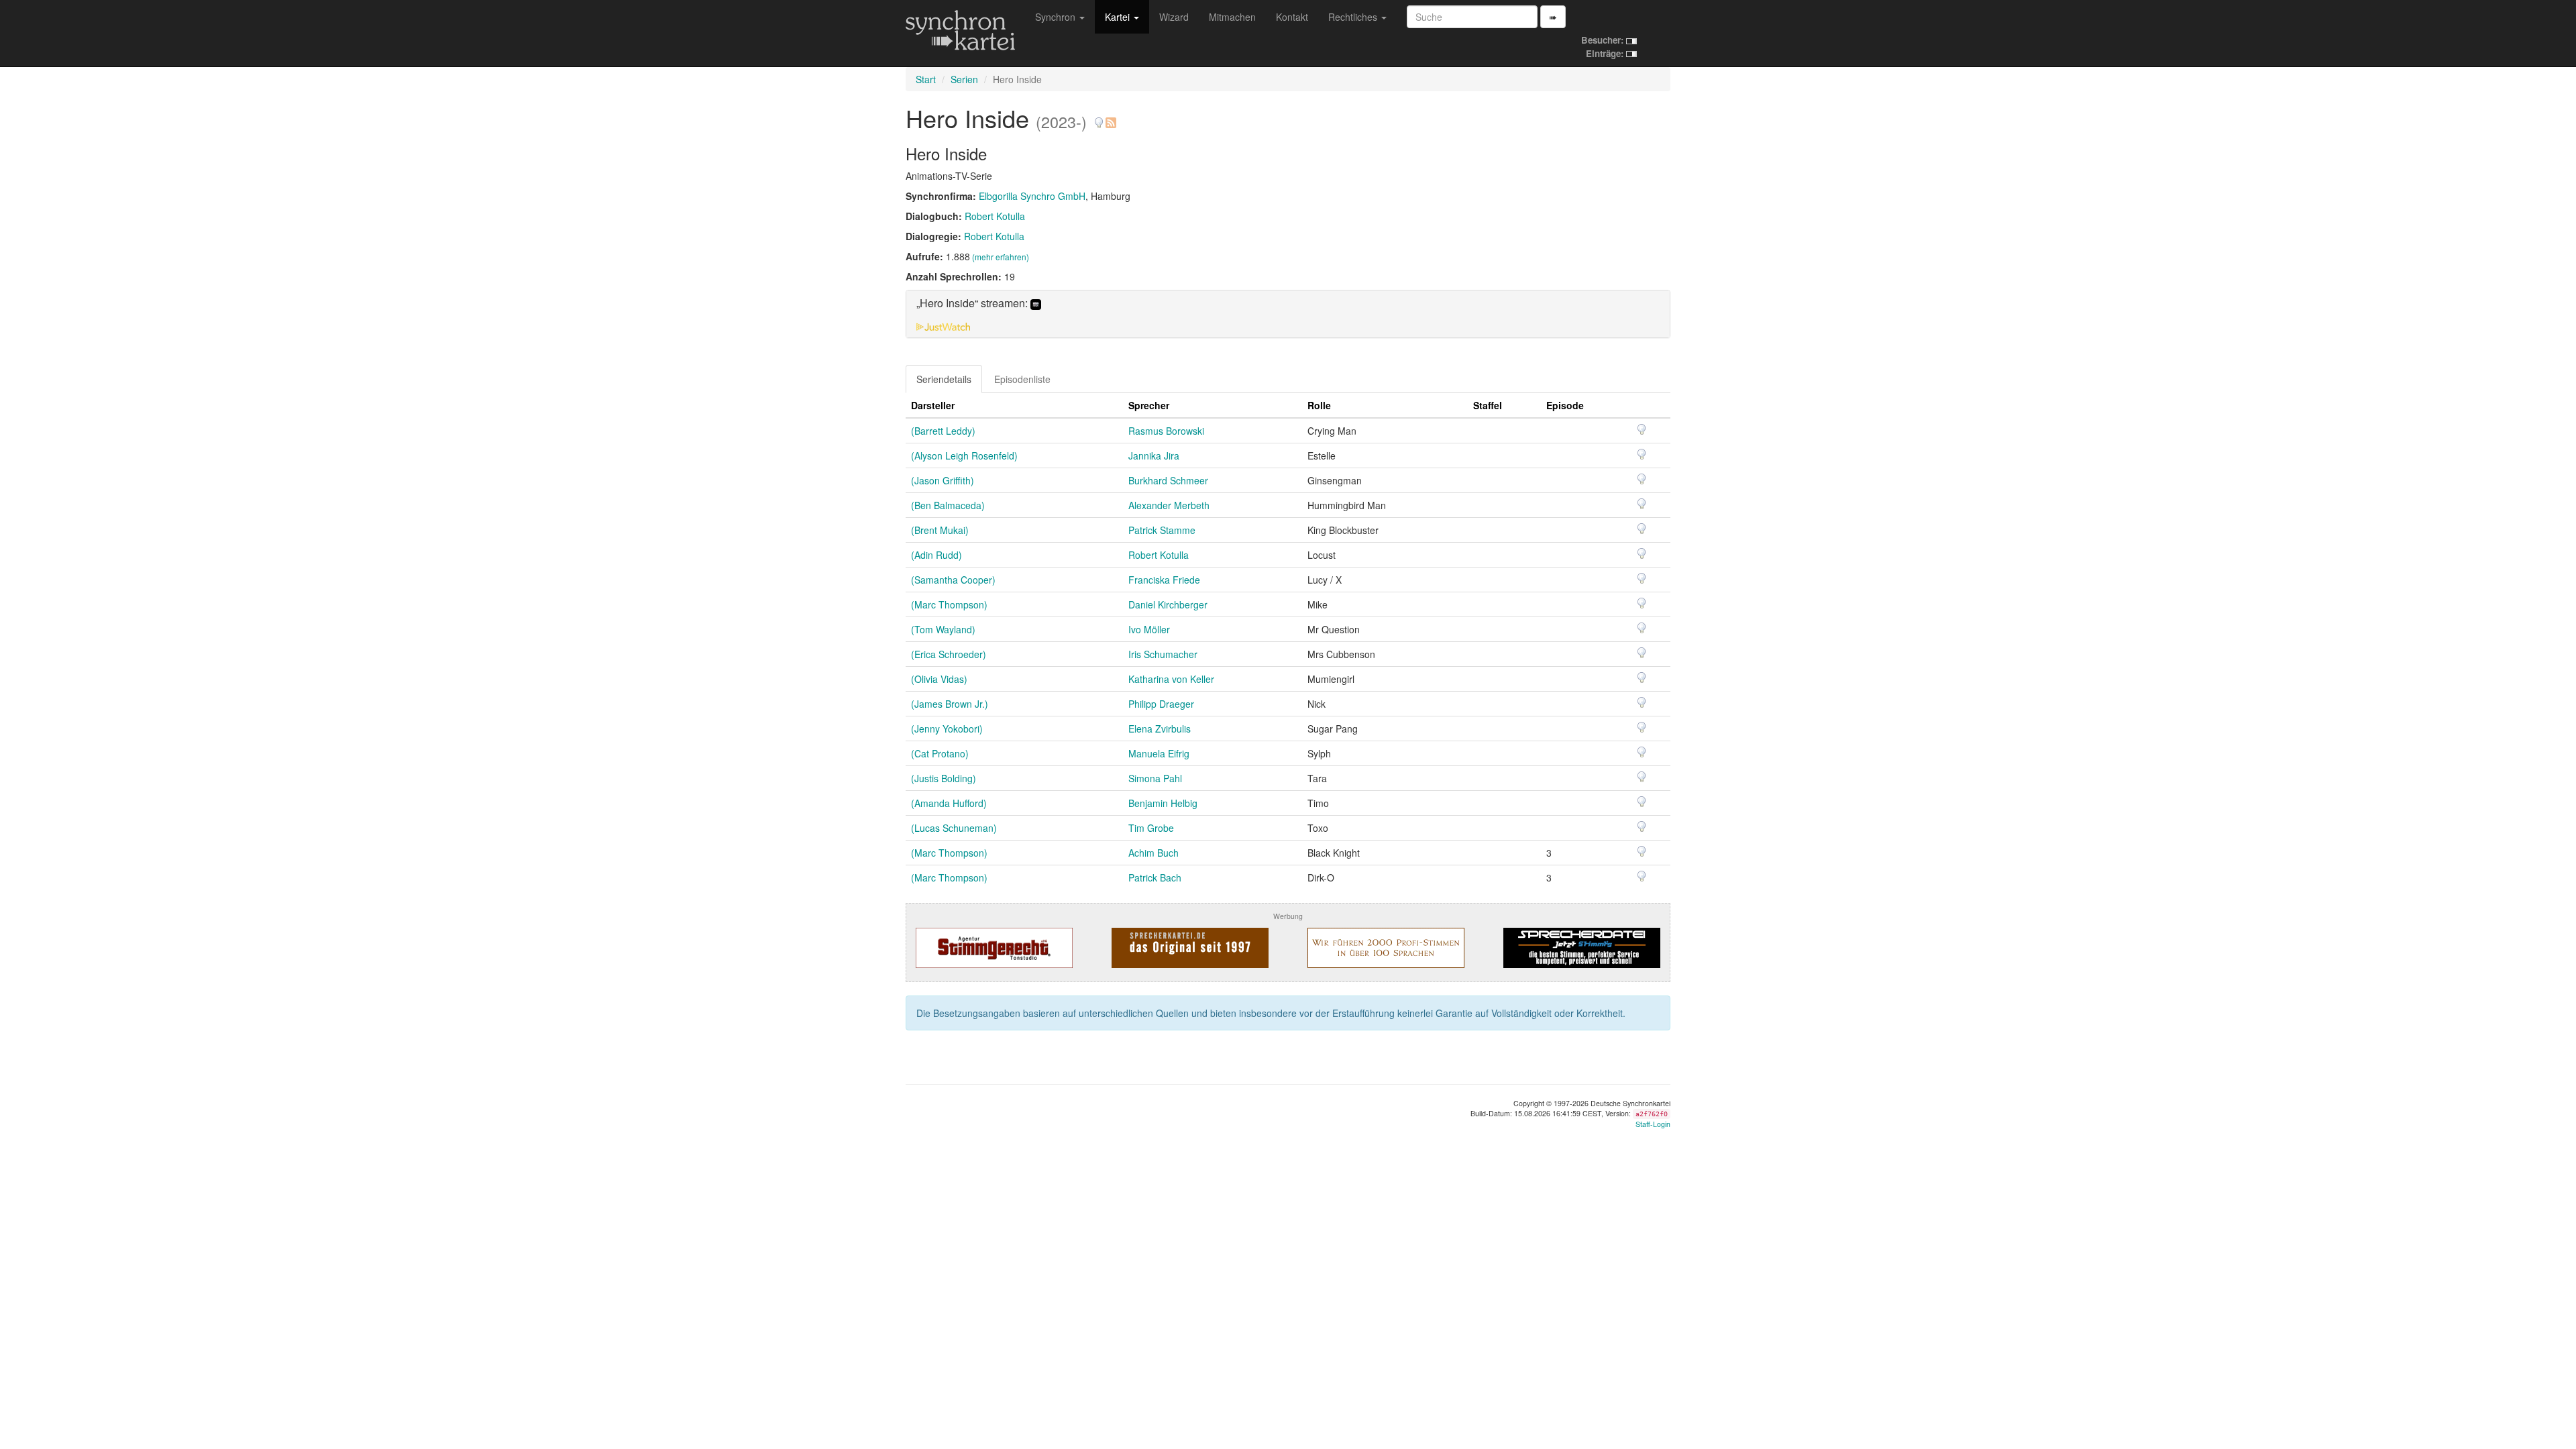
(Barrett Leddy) (943, 431)
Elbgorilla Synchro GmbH (1032, 196)
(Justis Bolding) (944, 778)
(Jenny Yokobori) (947, 729)
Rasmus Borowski (1166, 431)
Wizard (1174, 17)
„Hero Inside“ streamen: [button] (973, 304)
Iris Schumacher (1163, 654)
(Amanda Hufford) (949, 803)
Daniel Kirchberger (1168, 604)
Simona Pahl (1155, 778)
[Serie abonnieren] (1110, 118)
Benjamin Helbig (1163, 803)
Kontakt (1292, 17)
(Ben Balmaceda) (948, 505)
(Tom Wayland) (943, 629)
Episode (1565, 405)
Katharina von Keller (1171, 679)
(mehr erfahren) (1001, 257)
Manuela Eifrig (1159, 753)
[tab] (1288, 314)
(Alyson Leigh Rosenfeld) (964, 455)
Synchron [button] (1057, 17)
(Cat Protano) (940, 753)
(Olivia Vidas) (939, 679)
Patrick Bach (1155, 877)
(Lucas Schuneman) (954, 828)
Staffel (1488, 405)
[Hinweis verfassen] (1099, 118)
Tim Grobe (1151, 828)
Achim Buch (1153, 853)
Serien (964, 79)
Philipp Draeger (1161, 704)
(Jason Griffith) (943, 480)
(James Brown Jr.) (950, 704)
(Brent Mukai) (940, 530)
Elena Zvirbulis (1160, 729)
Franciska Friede (1164, 580)
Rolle (1319, 405)
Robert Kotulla (995, 216)
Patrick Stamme (1162, 530)
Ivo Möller (1149, 629)
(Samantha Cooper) (953, 580)
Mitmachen (1232, 17)
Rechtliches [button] (1354, 17)
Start (926, 79)
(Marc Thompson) (949, 604)
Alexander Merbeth (1169, 505)
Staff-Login (1653, 1124)
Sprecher (1149, 405)
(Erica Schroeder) (949, 654)
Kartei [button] (1119, 17)
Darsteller (933, 405)
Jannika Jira (1154, 455)
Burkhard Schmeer (1168, 480)
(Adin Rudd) (936, 555)
